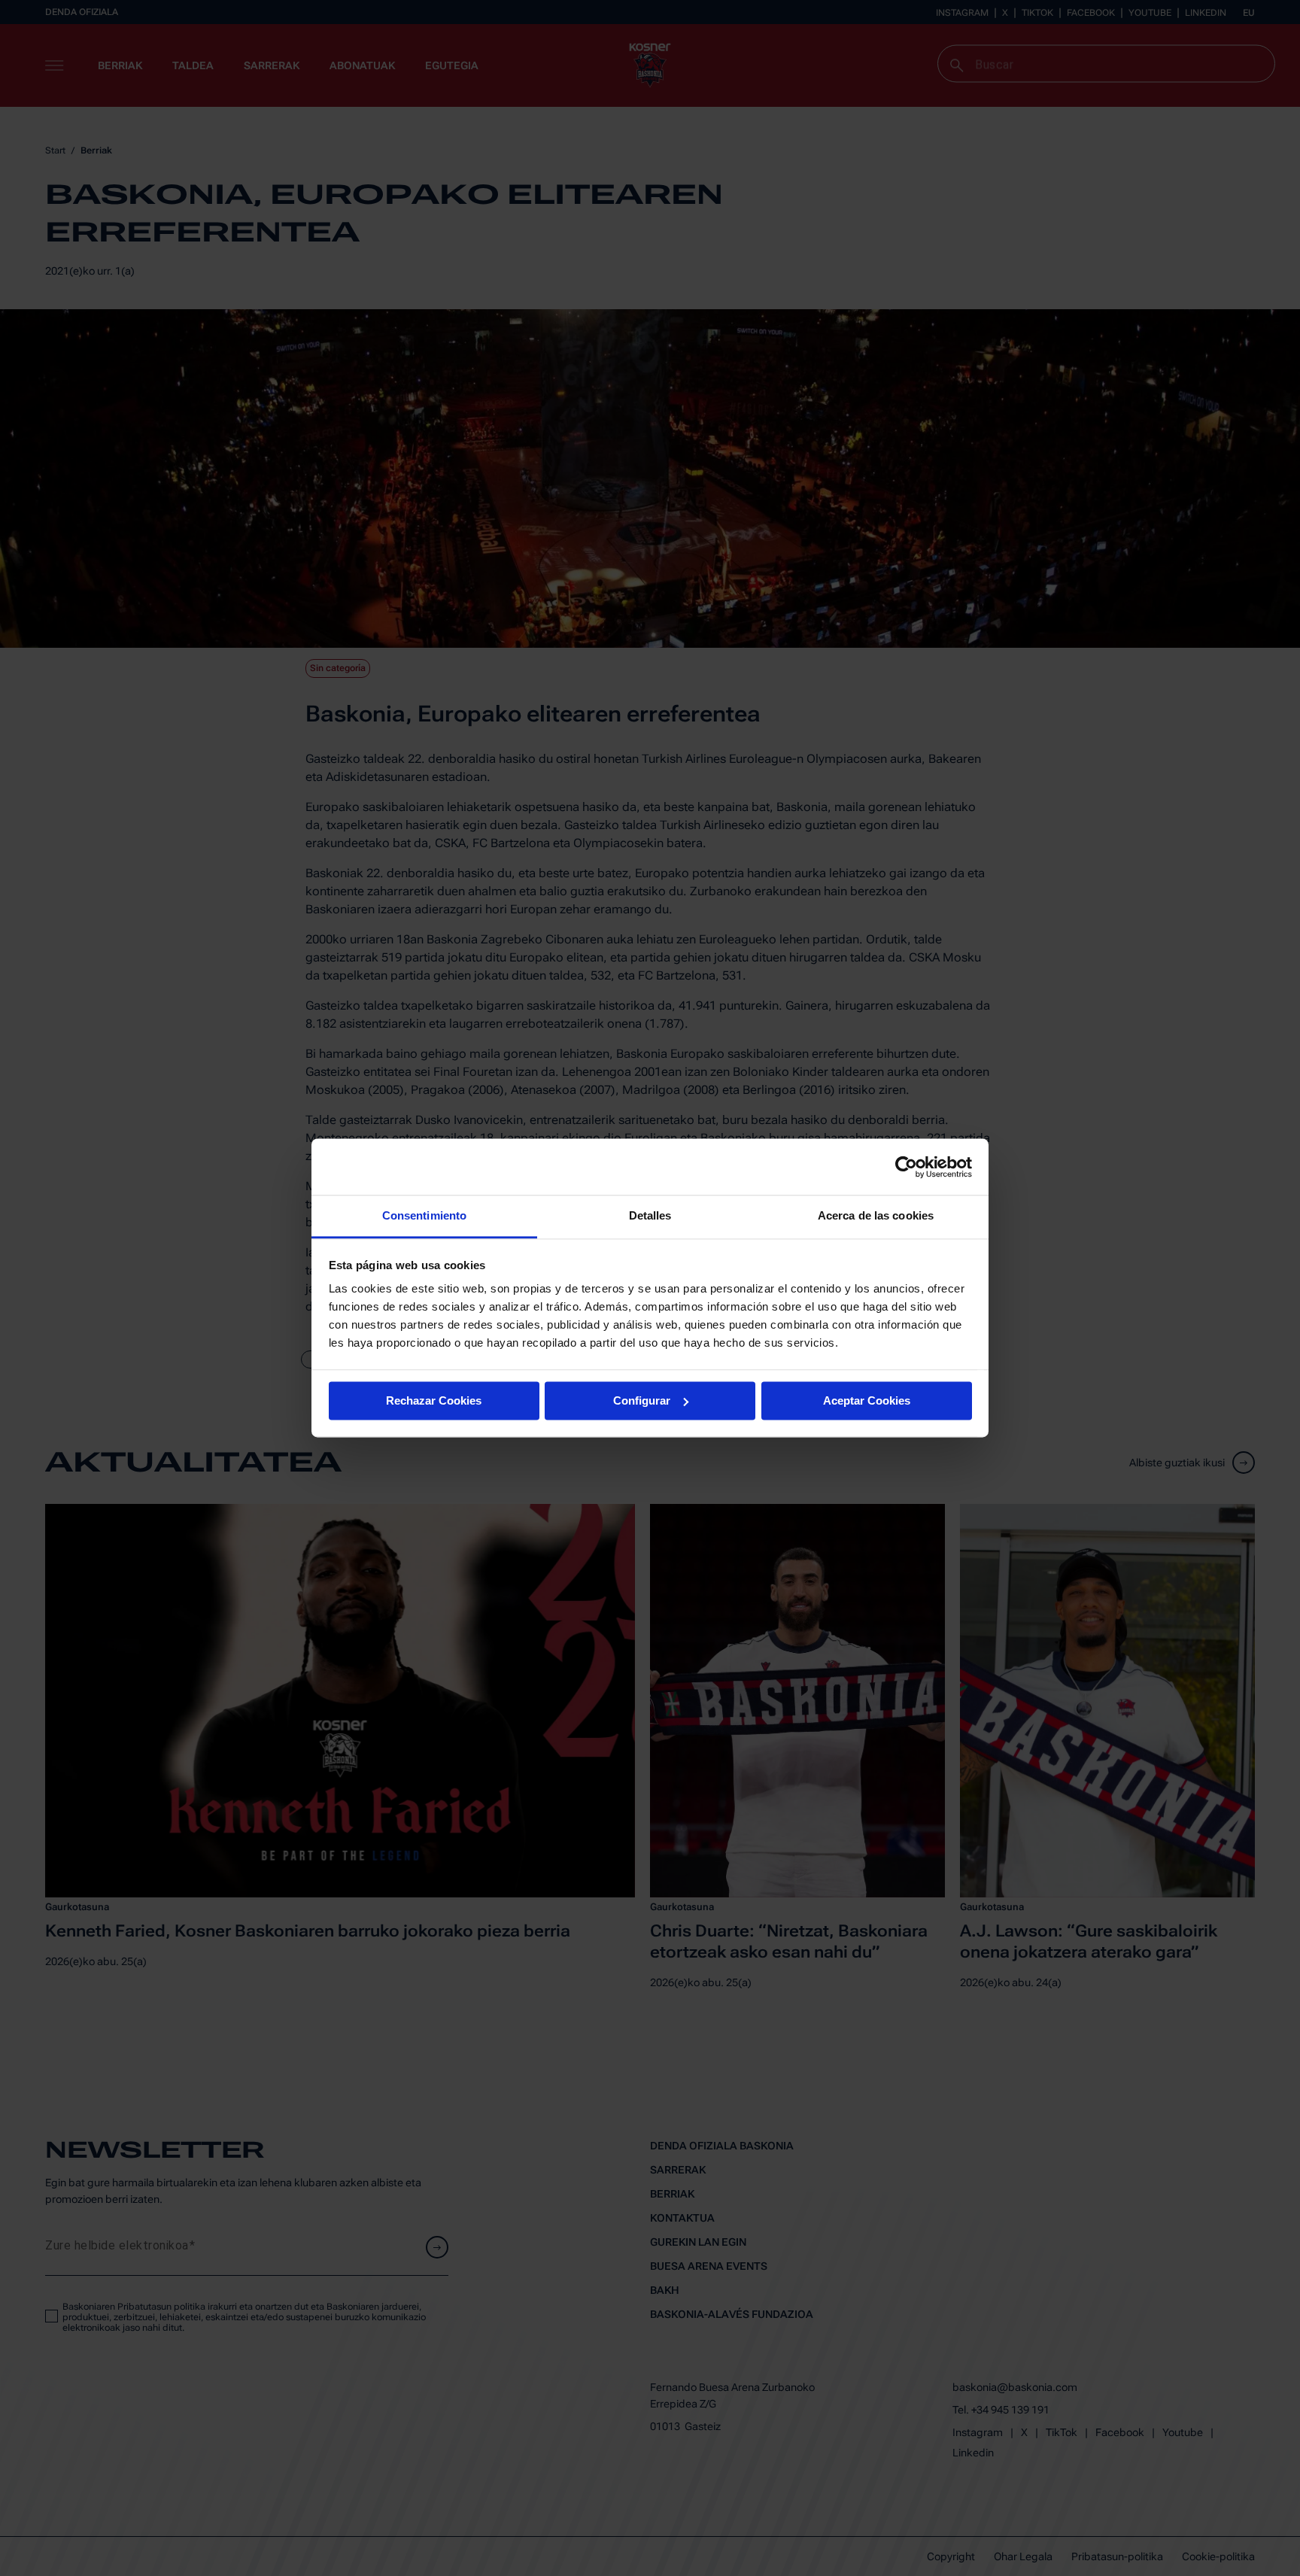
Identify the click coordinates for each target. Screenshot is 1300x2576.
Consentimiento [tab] (424, 1215)
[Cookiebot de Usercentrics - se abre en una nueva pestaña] (906, 1167)
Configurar (642, 1400)
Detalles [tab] (650, 1215)
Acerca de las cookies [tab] (876, 1215)
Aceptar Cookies (867, 1400)
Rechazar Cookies (434, 1400)
